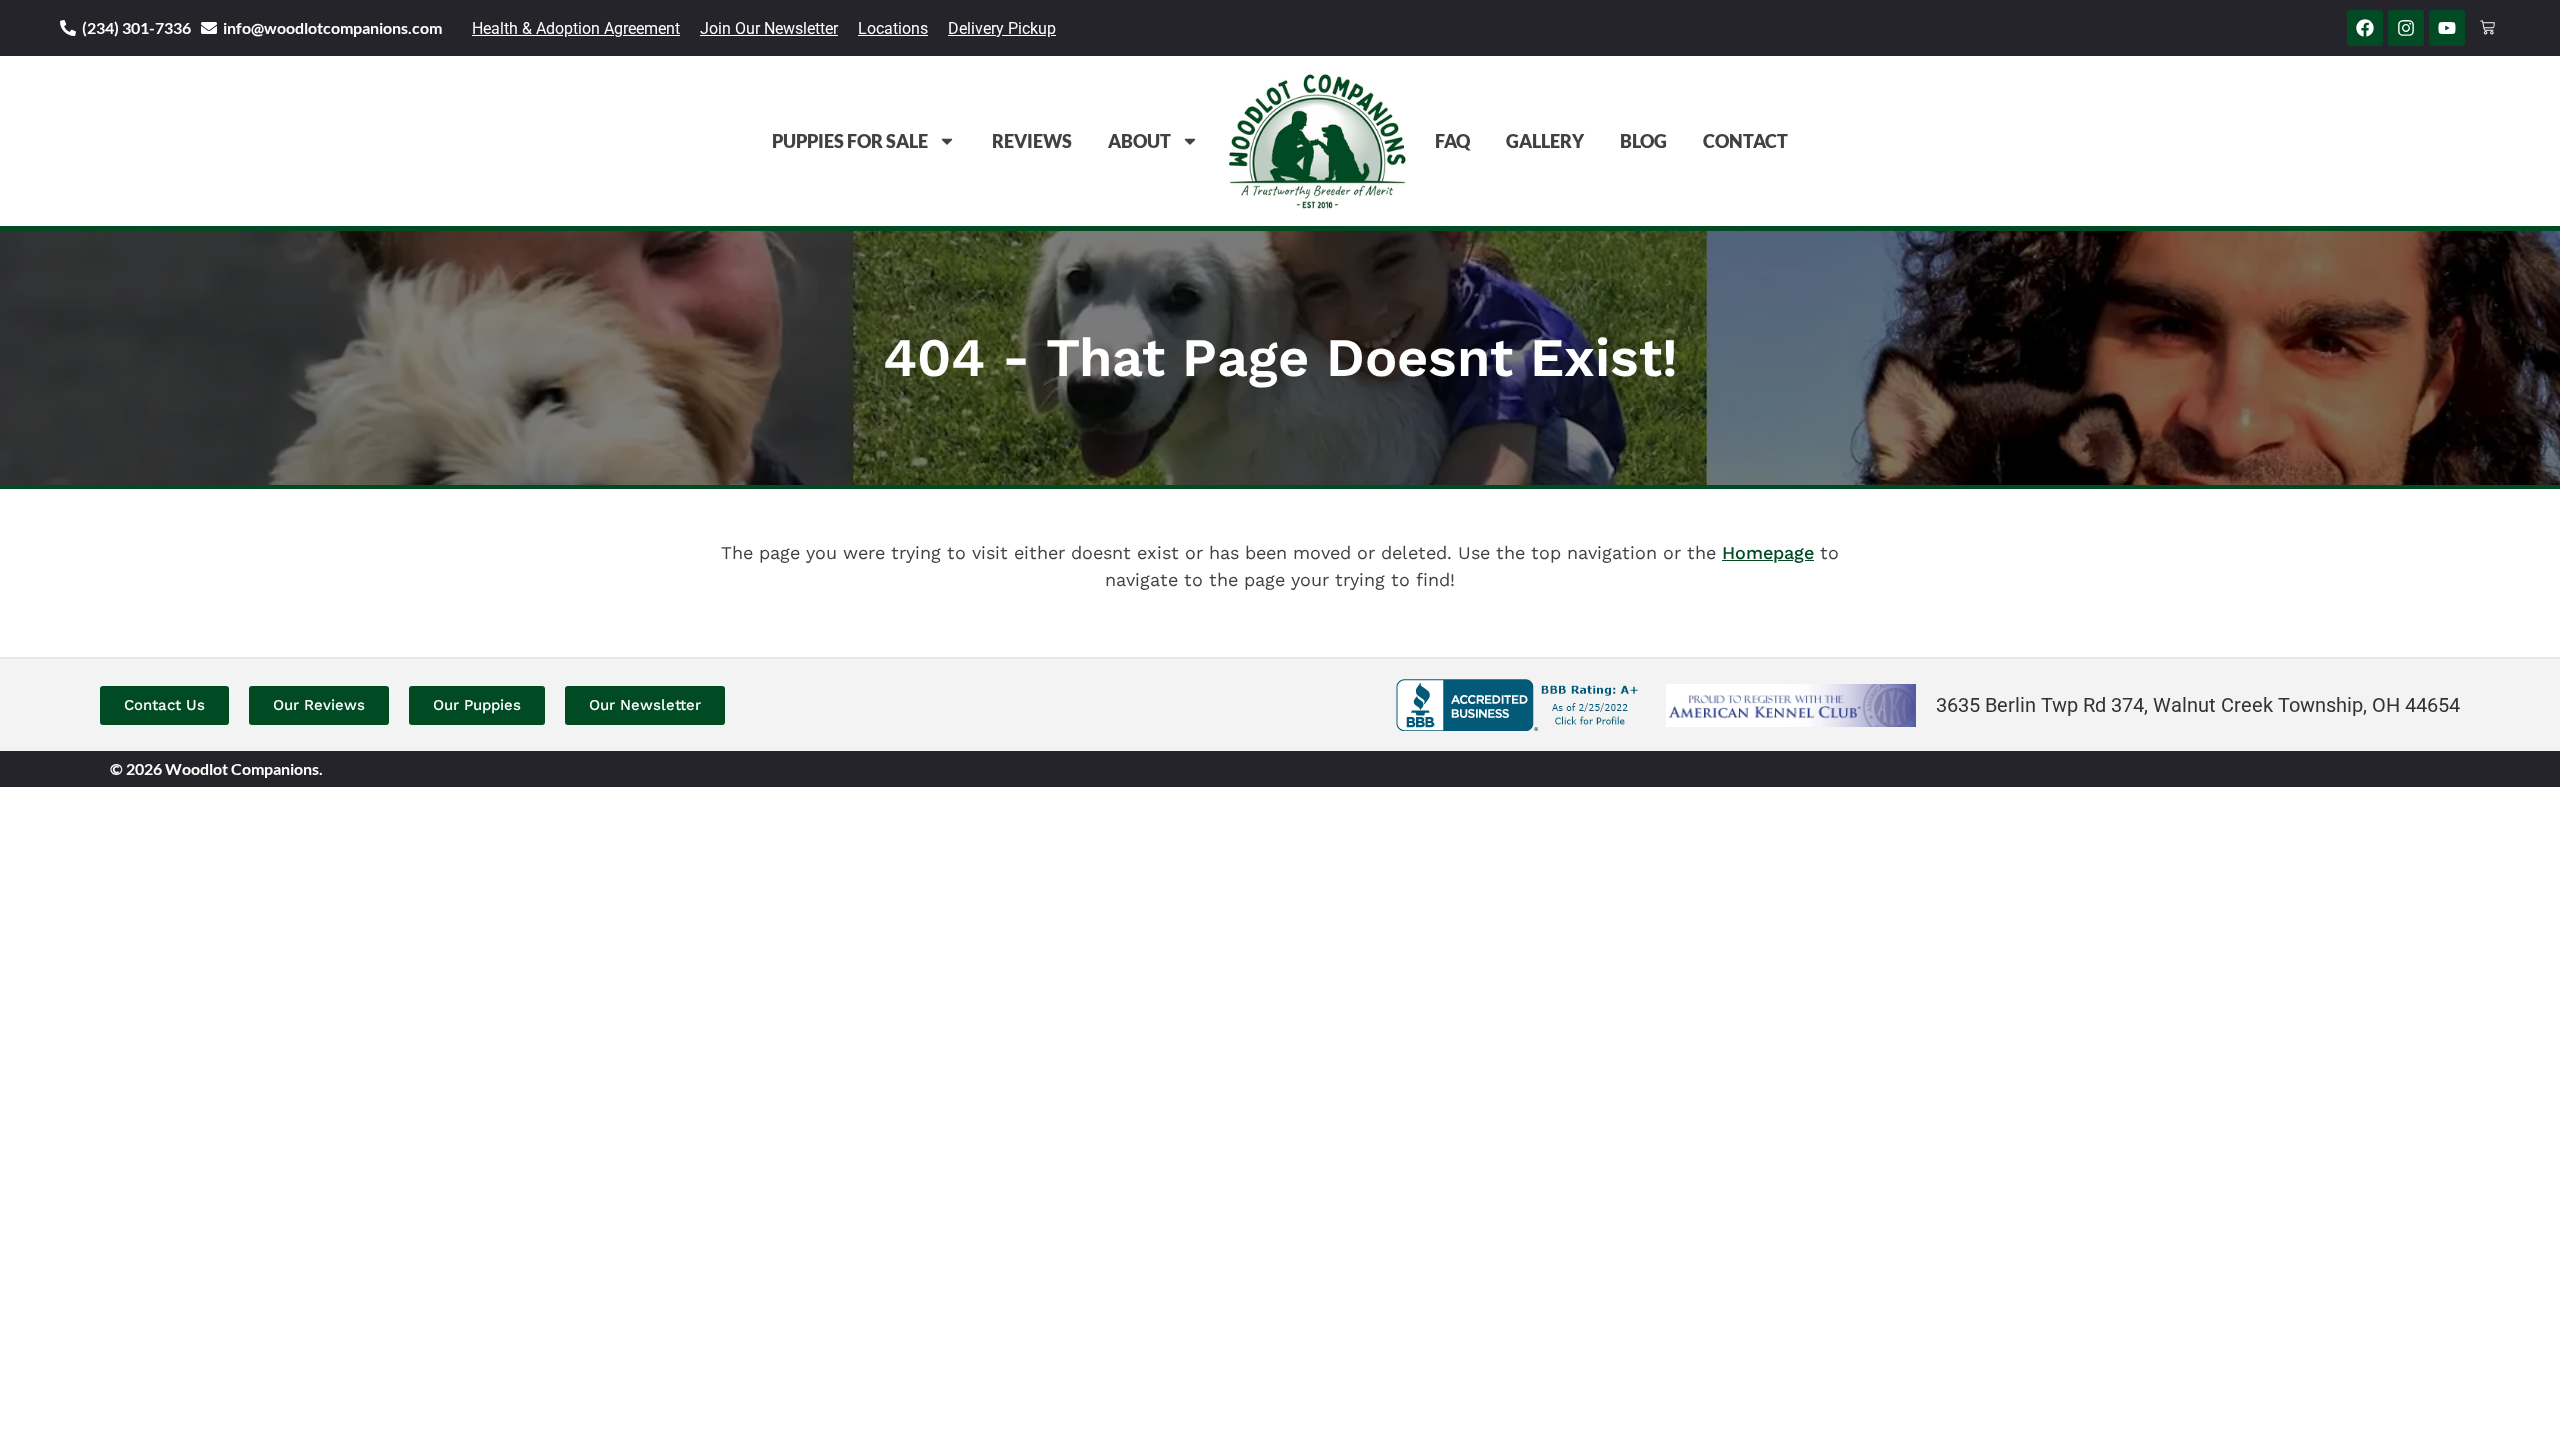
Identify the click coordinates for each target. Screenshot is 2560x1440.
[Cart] (2487, 27)
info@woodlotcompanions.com (332, 27)
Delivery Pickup (1002, 28)
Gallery (1545, 141)
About (1139, 141)
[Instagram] (2406, 28)
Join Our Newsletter (769, 28)
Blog (1643, 141)
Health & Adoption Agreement (576, 28)
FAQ (1452, 141)
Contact (1745, 141)
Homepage (1768, 552)
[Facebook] (2365, 28)
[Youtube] (2447, 28)
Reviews (1032, 141)
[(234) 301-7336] (68, 28)
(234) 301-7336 (136, 27)
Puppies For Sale (850, 141)
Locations (893, 28)
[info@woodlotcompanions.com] (209, 28)
